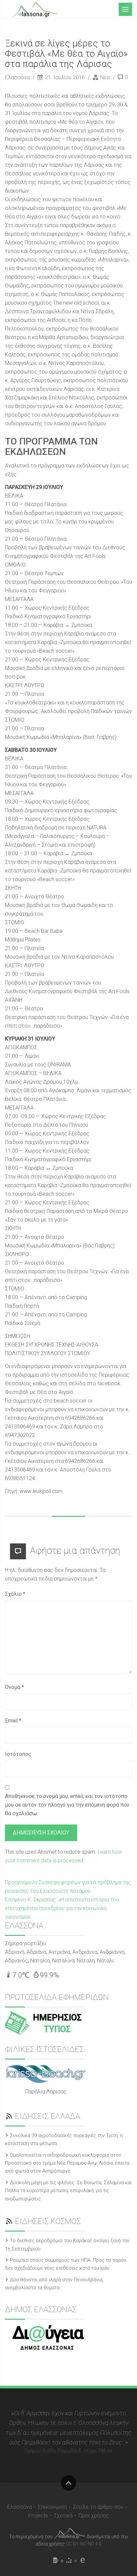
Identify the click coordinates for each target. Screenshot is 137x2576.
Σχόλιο (15, 1594)
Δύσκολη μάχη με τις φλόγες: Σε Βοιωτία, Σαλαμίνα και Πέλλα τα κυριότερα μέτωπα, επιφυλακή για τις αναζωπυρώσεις (68, 2191)
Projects (38, 2516)
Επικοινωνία (52, 2507)
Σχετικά (63, 2516)
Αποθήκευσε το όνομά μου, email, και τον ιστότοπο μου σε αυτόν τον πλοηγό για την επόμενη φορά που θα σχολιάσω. (67, 1805)
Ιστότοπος (18, 1754)
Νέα (105, 77)
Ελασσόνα (18, 77)
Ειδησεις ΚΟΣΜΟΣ (48, 2221)
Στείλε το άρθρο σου (98, 2507)
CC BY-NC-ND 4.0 (84, 2544)
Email (13, 1721)
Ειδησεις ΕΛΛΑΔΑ (48, 2116)
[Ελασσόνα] (35, 9)
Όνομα (14, 1687)
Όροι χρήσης (94, 2516)
